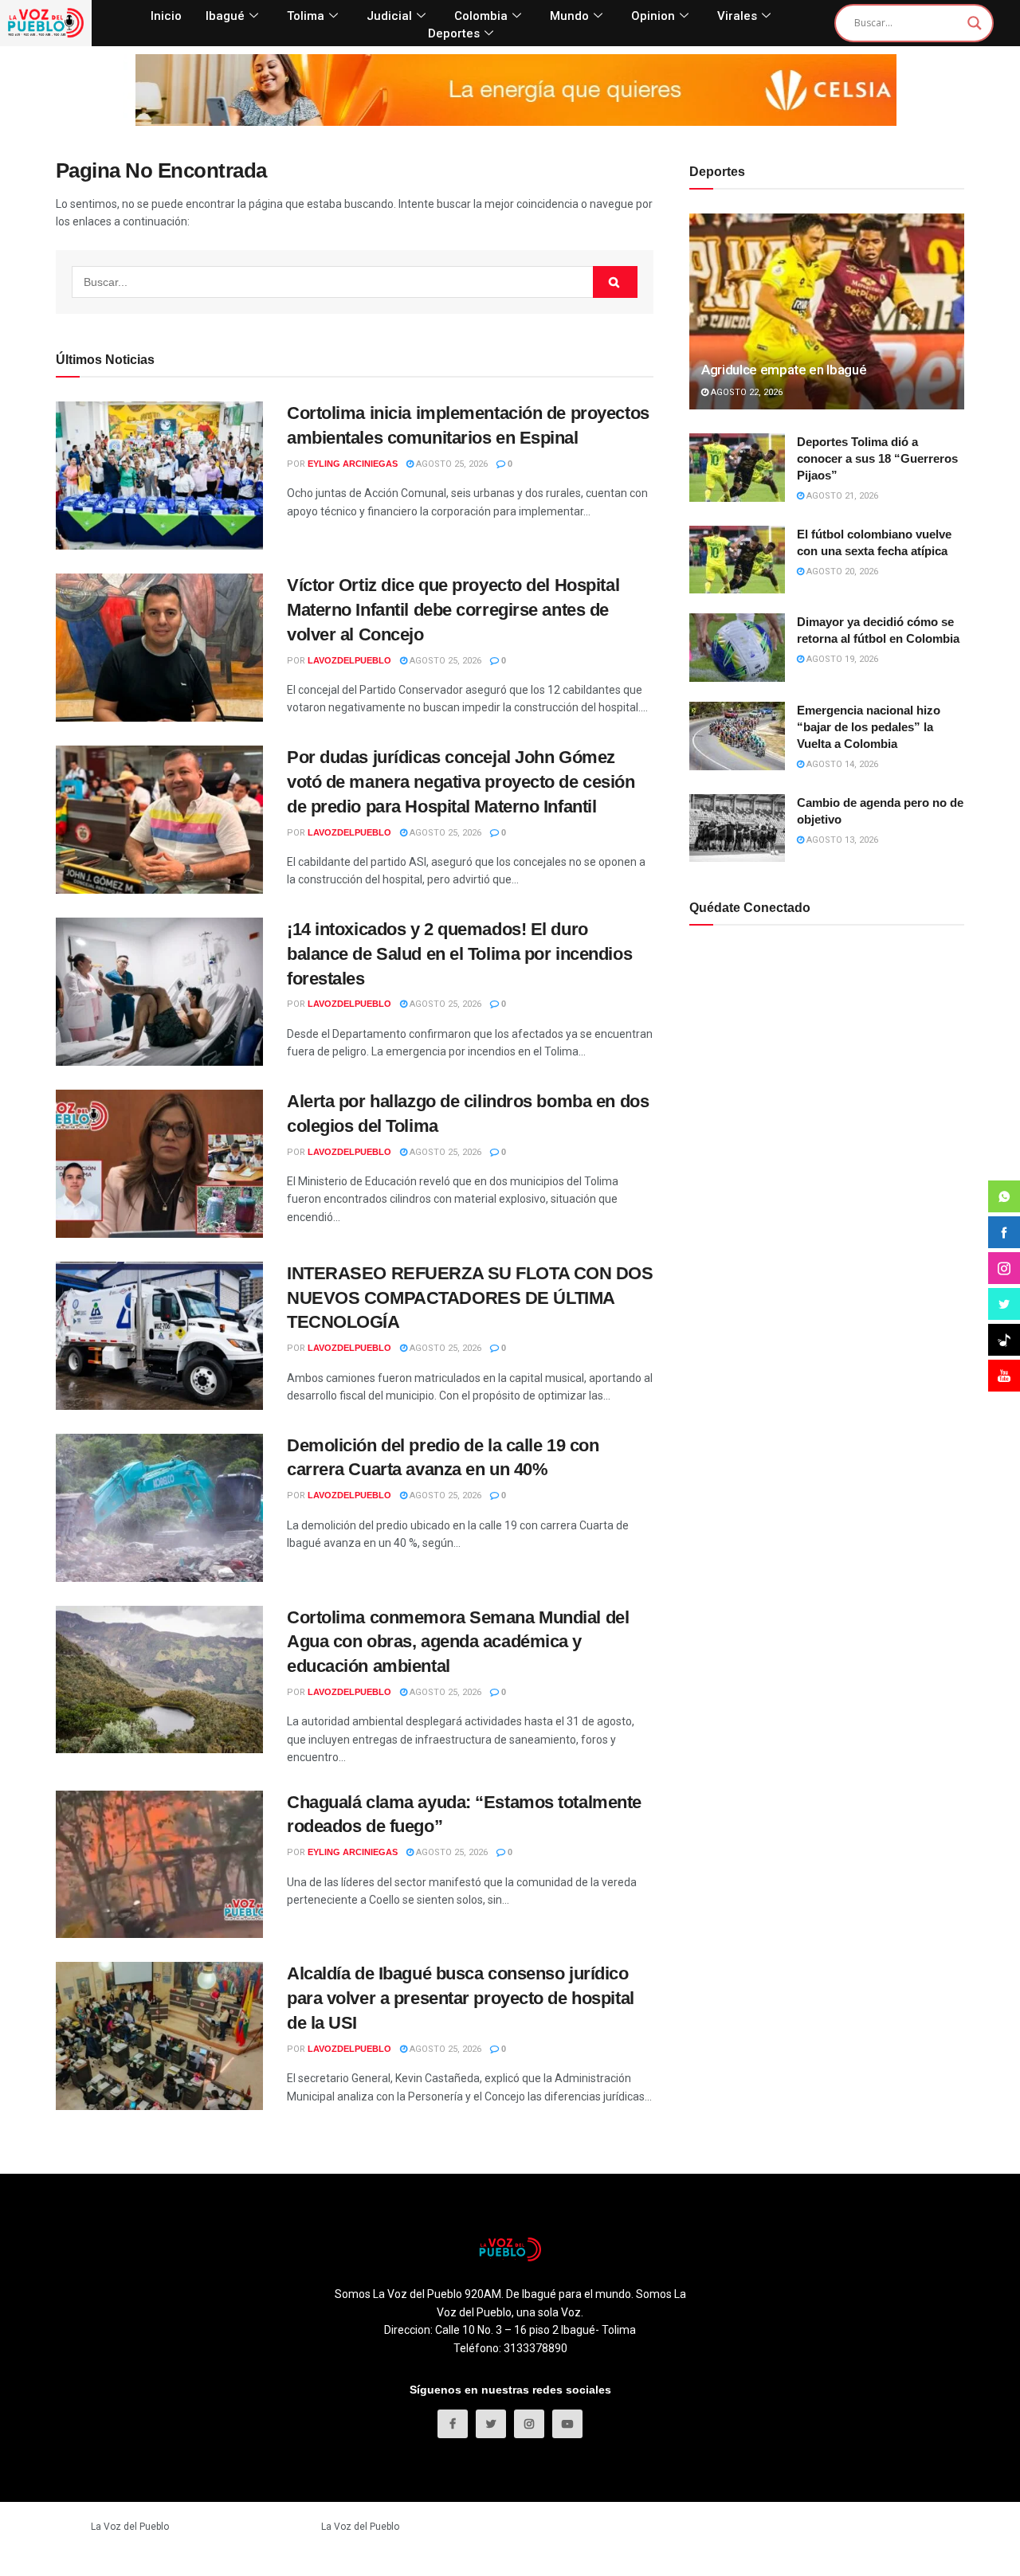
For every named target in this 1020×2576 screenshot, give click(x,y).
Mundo (569, 16)
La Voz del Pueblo (130, 2527)
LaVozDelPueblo (349, 660)
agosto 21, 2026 (841, 496)
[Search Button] (615, 282)
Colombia (481, 16)
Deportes (454, 33)
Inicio (166, 16)
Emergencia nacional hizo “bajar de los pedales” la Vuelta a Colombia (869, 727)
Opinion (653, 16)
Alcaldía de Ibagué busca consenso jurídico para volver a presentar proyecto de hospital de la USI (461, 1998)
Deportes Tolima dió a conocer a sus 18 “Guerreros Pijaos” (877, 458)
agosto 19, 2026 (841, 659)
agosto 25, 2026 (451, 464)
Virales (737, 16)
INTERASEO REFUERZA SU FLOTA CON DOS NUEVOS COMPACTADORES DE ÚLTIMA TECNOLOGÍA (470, 1298)
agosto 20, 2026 (841, 572)
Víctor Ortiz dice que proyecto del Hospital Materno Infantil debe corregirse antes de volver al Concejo (453, 610)
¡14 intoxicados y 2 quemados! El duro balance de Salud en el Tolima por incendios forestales (459, 954)
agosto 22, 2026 (745, 392)
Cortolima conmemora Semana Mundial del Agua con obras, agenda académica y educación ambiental (458, 1642)
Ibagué (225, 16)
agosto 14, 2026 (841, 764)
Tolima (306, 16)
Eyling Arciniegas (353, 464)
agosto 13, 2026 (841, 840)
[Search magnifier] (975, 23)
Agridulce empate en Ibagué (784, 370)
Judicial (389, 16)
